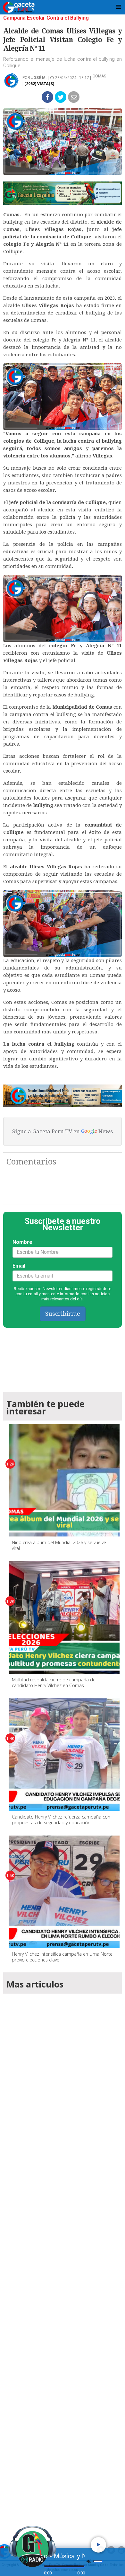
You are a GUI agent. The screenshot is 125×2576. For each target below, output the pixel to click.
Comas (99, 76)
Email (19, 1266)
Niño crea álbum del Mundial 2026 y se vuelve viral (59, 1545)
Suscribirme (63, 1314)
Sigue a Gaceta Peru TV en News (63, 1131)
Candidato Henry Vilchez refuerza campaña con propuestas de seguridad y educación (61, 1820)
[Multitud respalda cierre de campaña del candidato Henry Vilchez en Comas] (65, 1617)
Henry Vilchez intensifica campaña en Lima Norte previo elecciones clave (62, 1957)
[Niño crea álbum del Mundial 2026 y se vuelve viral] (65, 1480)
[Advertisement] (63, 2259)
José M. (39, 78)
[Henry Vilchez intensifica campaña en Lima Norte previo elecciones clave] (65, 1892)
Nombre (22, 1242)
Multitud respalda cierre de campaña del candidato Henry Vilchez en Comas (54, 1682)
